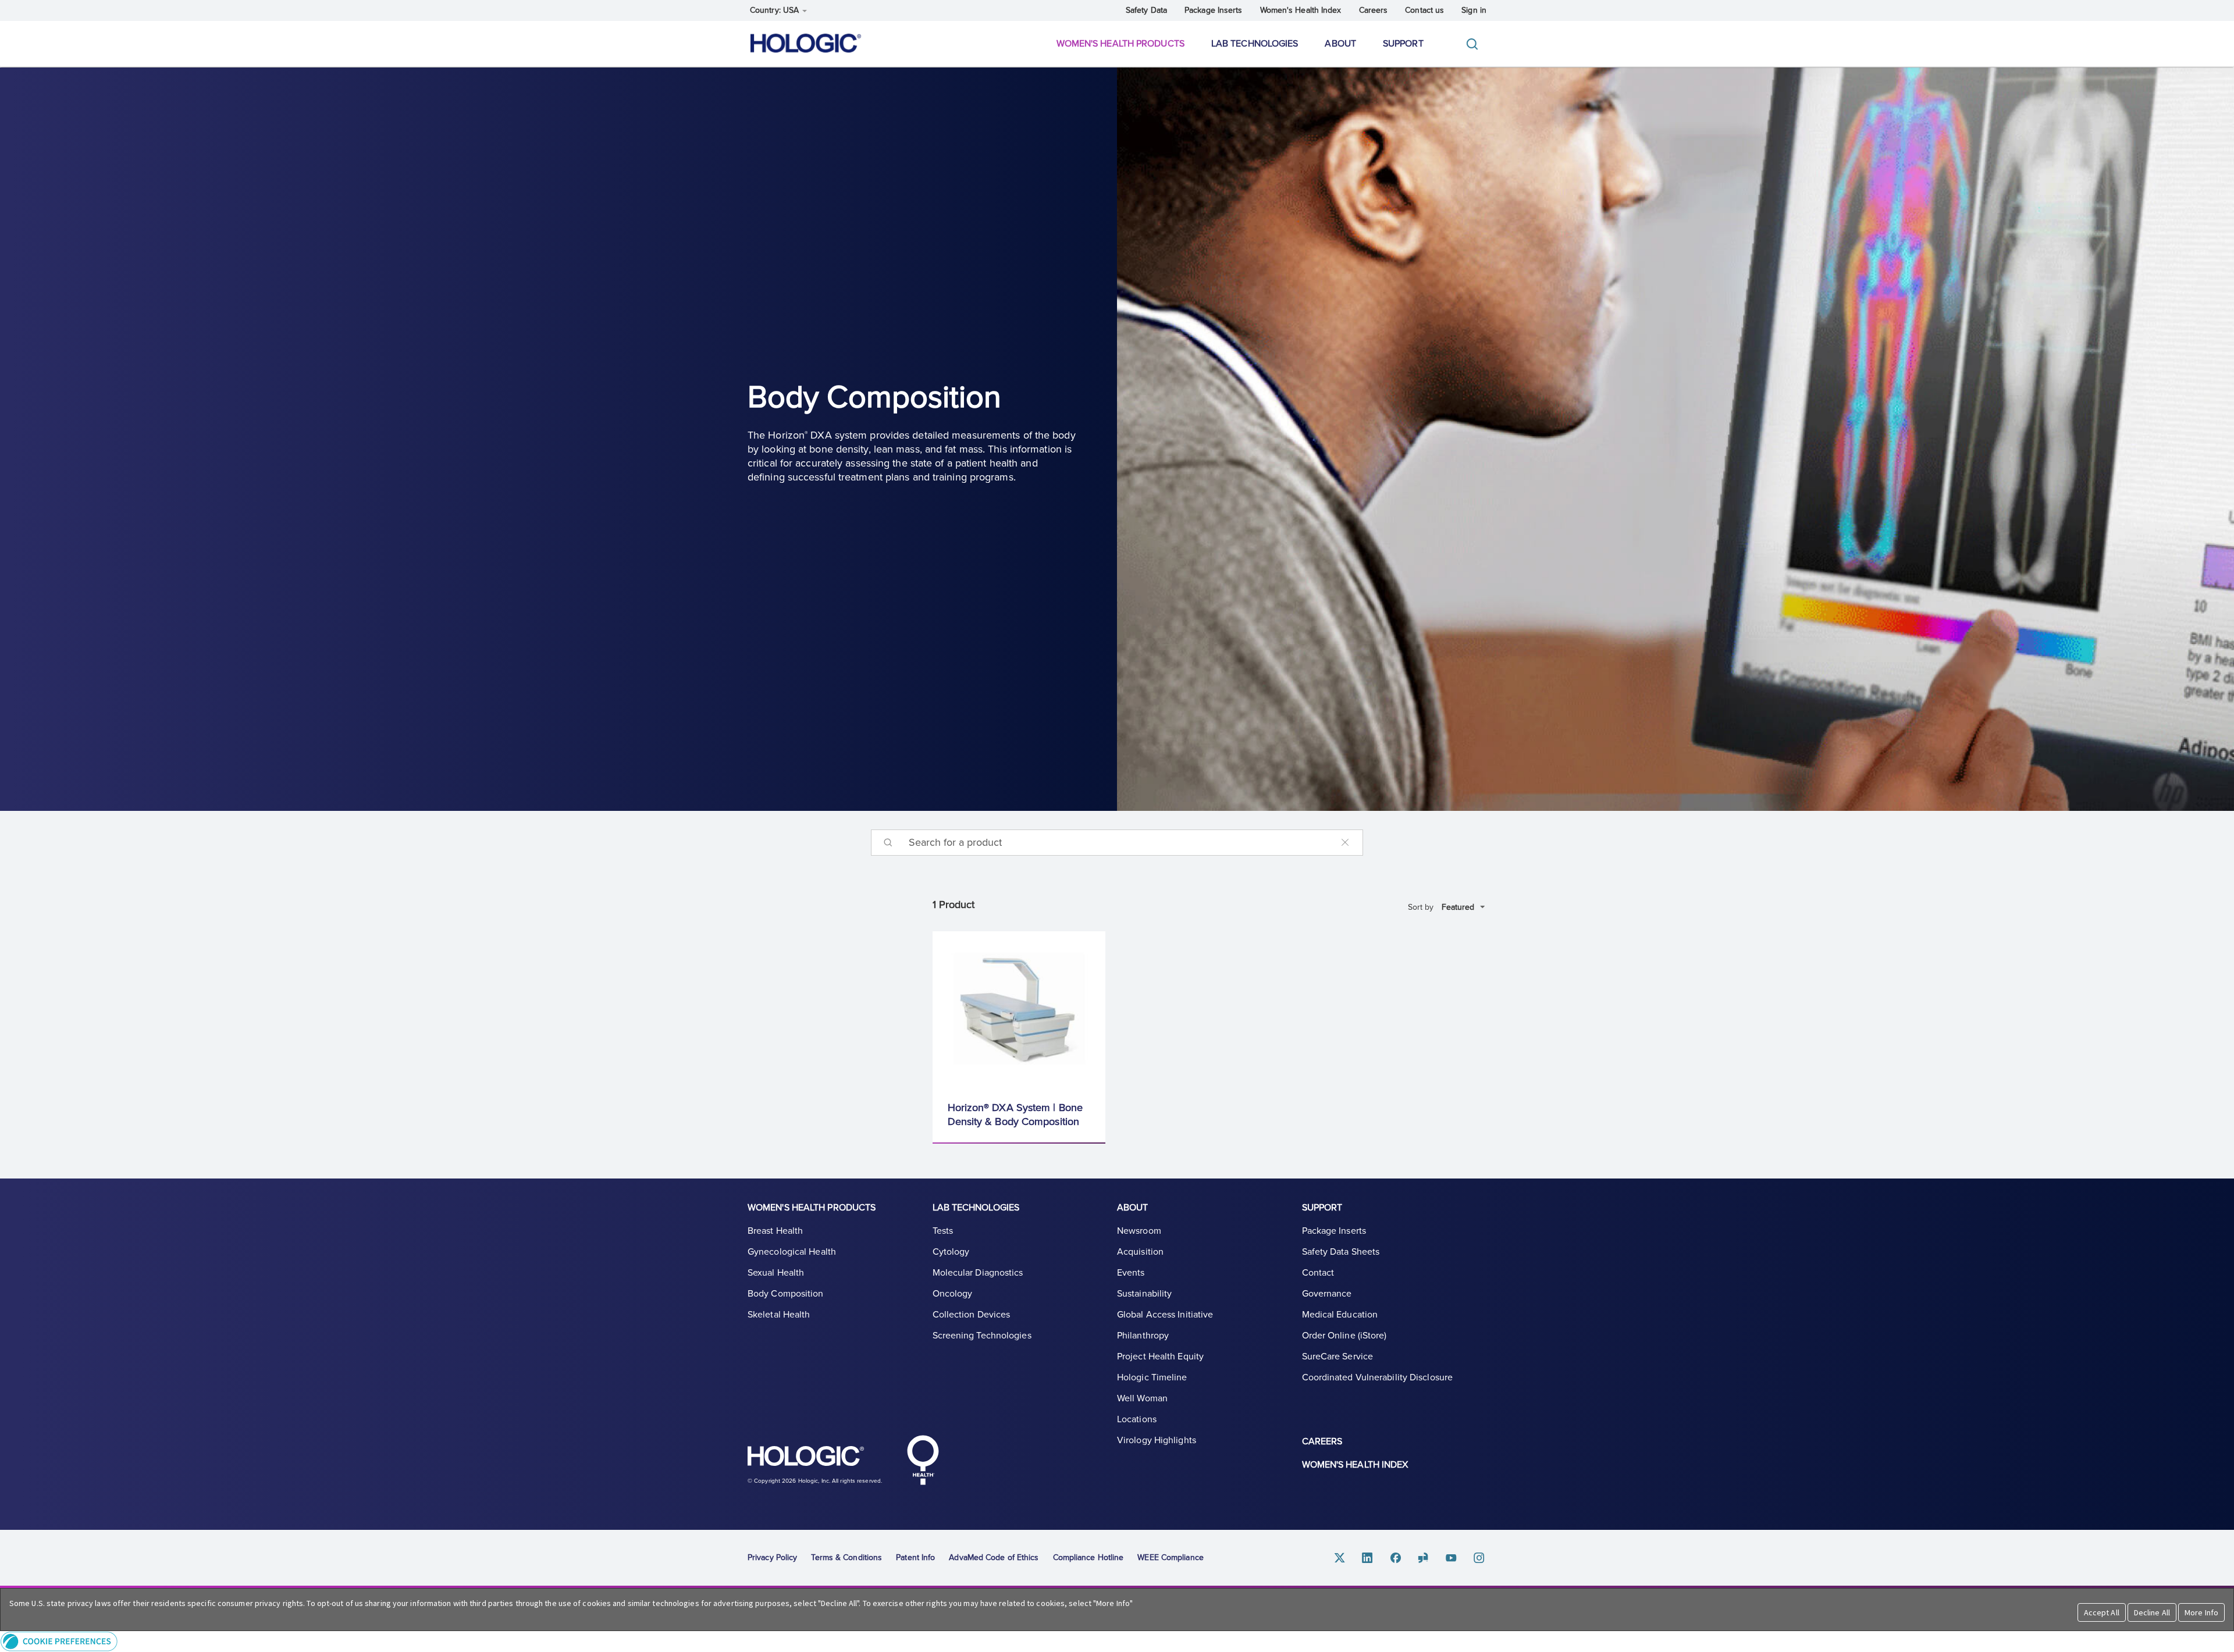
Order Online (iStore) (1344, 1336)
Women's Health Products (1120, 44)
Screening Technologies (982, 1336)
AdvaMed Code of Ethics (994, 1557)
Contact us (1424, 10)
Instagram (1479, 1558)
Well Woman (1142, 1398)
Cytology (951, 1252)
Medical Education (1340, 1315)
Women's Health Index (1301, 10)
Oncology (953, 1294)
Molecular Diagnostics (978, 1273)
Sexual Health (776, 1273)
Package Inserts (1214, 10)
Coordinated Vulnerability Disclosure (1378, 1377)
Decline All (2152, 1612)
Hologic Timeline (1152, 1377)
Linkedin (1368, 1558)
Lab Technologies (1255, 44)
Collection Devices (972, 1315)
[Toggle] (1475, 44)
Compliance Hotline (1088, 1557)
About (1340, 44)
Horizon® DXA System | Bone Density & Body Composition (1015, 1115)
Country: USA (776, 10)
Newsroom (1139, 1231)
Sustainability (1144, 1294)
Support (1403, 44)
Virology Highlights (1157, 1440)
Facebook (1396, 1558)
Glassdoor (1424, 1558)
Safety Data (1146, 10)
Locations (1137, 1419)
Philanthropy (1143, 1336)
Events (1131, 1273)
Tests (943, 1231)
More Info (2201, 1612)
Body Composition (786, 1294)
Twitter (1340, 1558)
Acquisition (1140, 1252)
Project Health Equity (1160, 1357)
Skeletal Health (779, 1315)
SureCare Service (1338, 1357)
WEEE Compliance (1171, 1557)
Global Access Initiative (1165, 1315)
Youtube (1452, 1558)
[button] (1117, 1641)
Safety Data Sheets (1341, 1252)
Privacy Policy (772, 1557)
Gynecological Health (792, 1252)
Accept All (2102, 1612)
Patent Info (915, 1557)
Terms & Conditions (846, 1557)
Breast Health (775, 1231)
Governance (1327, 1294)
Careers (1374, 10)
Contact (1318, 1273)
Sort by (1421, 907)
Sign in (1474, 10)
